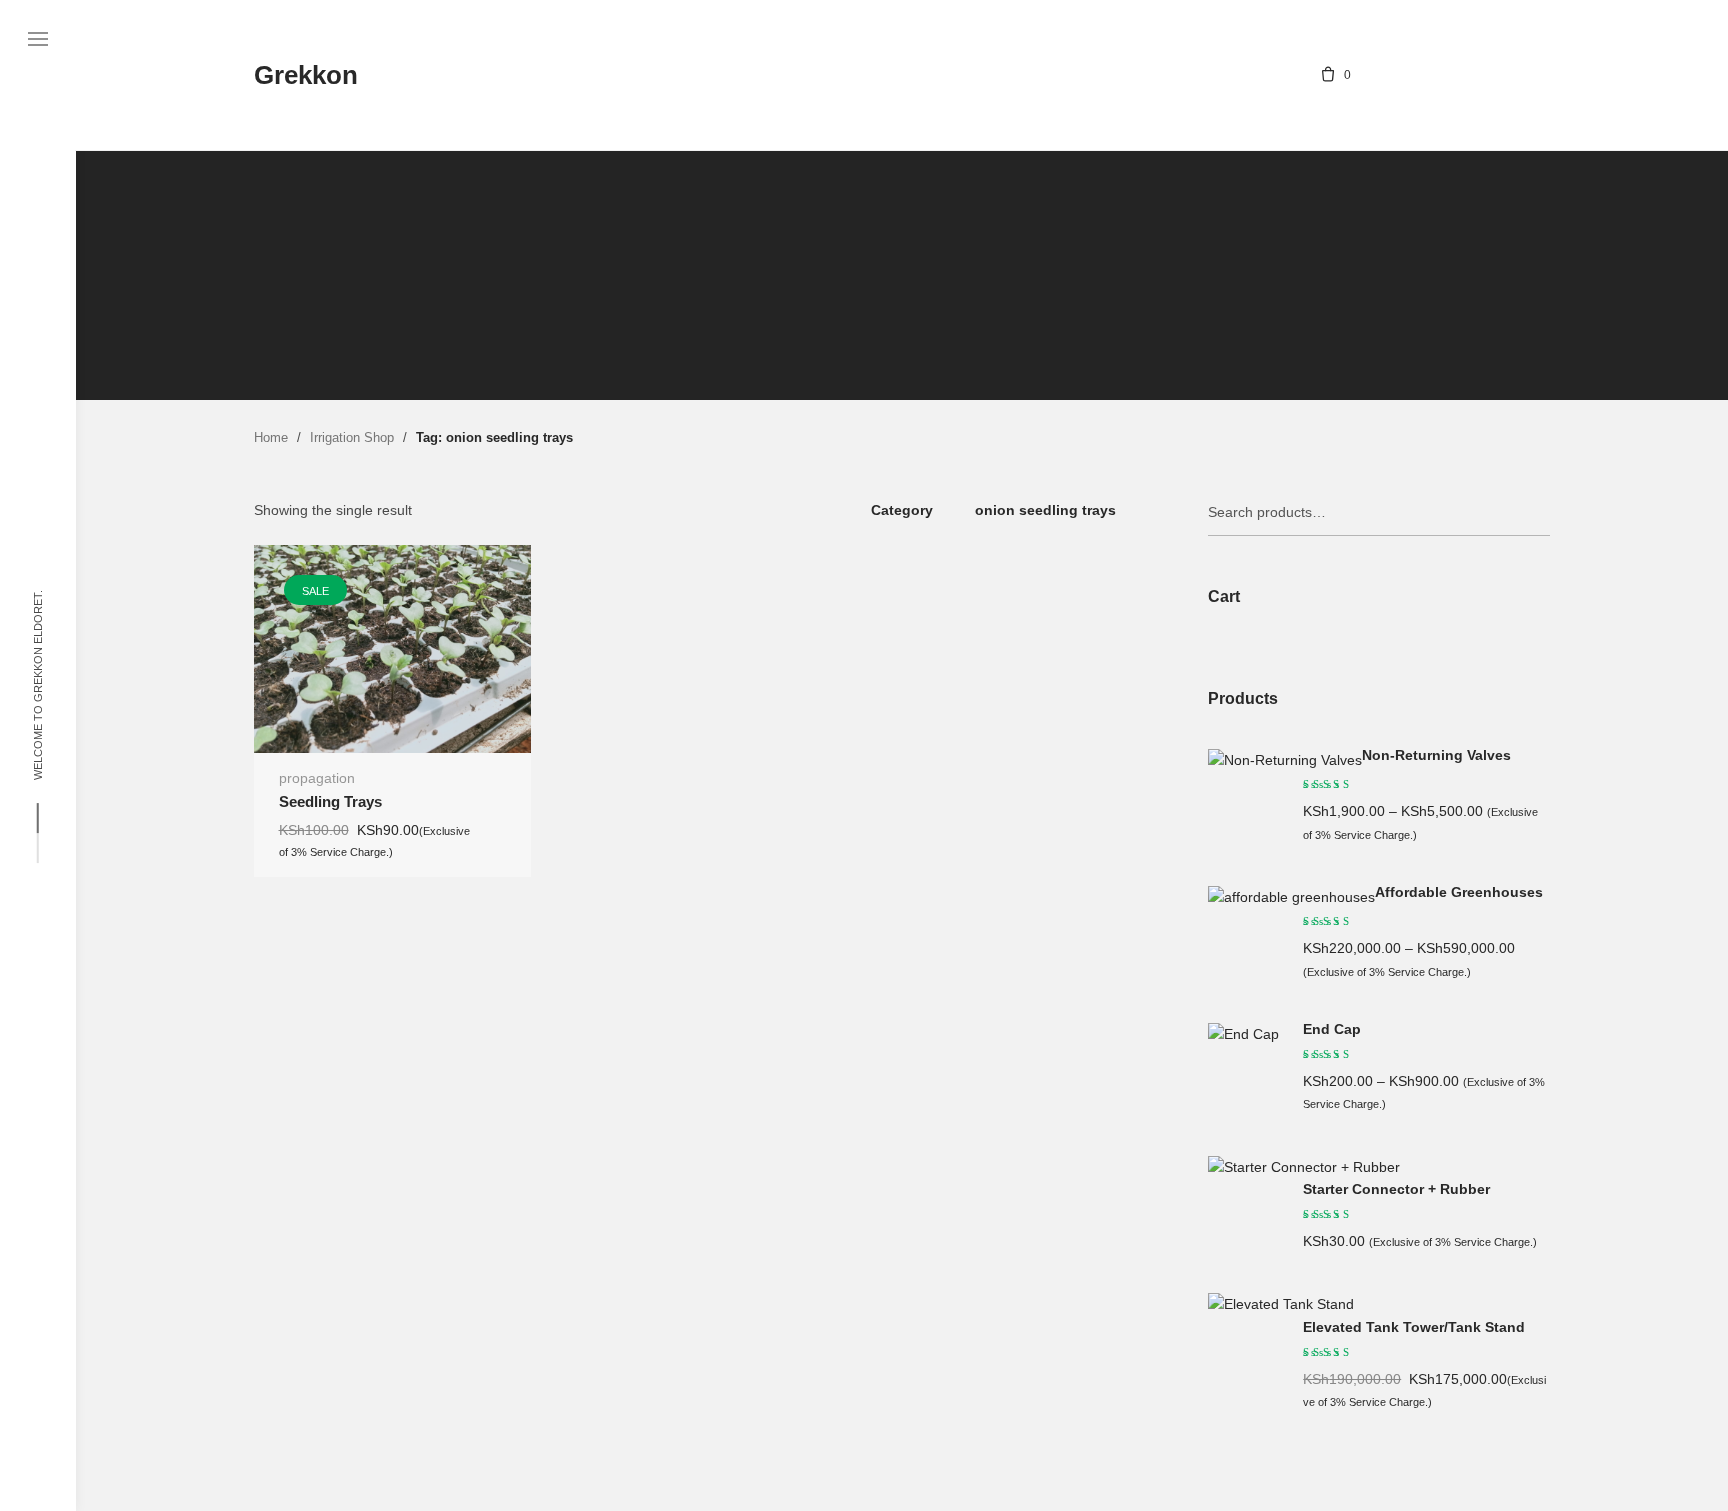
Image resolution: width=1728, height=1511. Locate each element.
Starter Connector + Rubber (1396, 1189)
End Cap (1332, 1029)
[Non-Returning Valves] (1285, 760)
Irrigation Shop (352, 437)
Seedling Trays (330, 802)
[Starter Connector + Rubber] (1304, 1167)
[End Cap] (1243, 1034)
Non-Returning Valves (1436, 755)
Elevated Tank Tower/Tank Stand (1414, 1327)
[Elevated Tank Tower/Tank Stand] (1281, 1304)
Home (271, 437)
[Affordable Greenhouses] (1291, 897)
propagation (317, 778)
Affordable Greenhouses (1459, 892)
